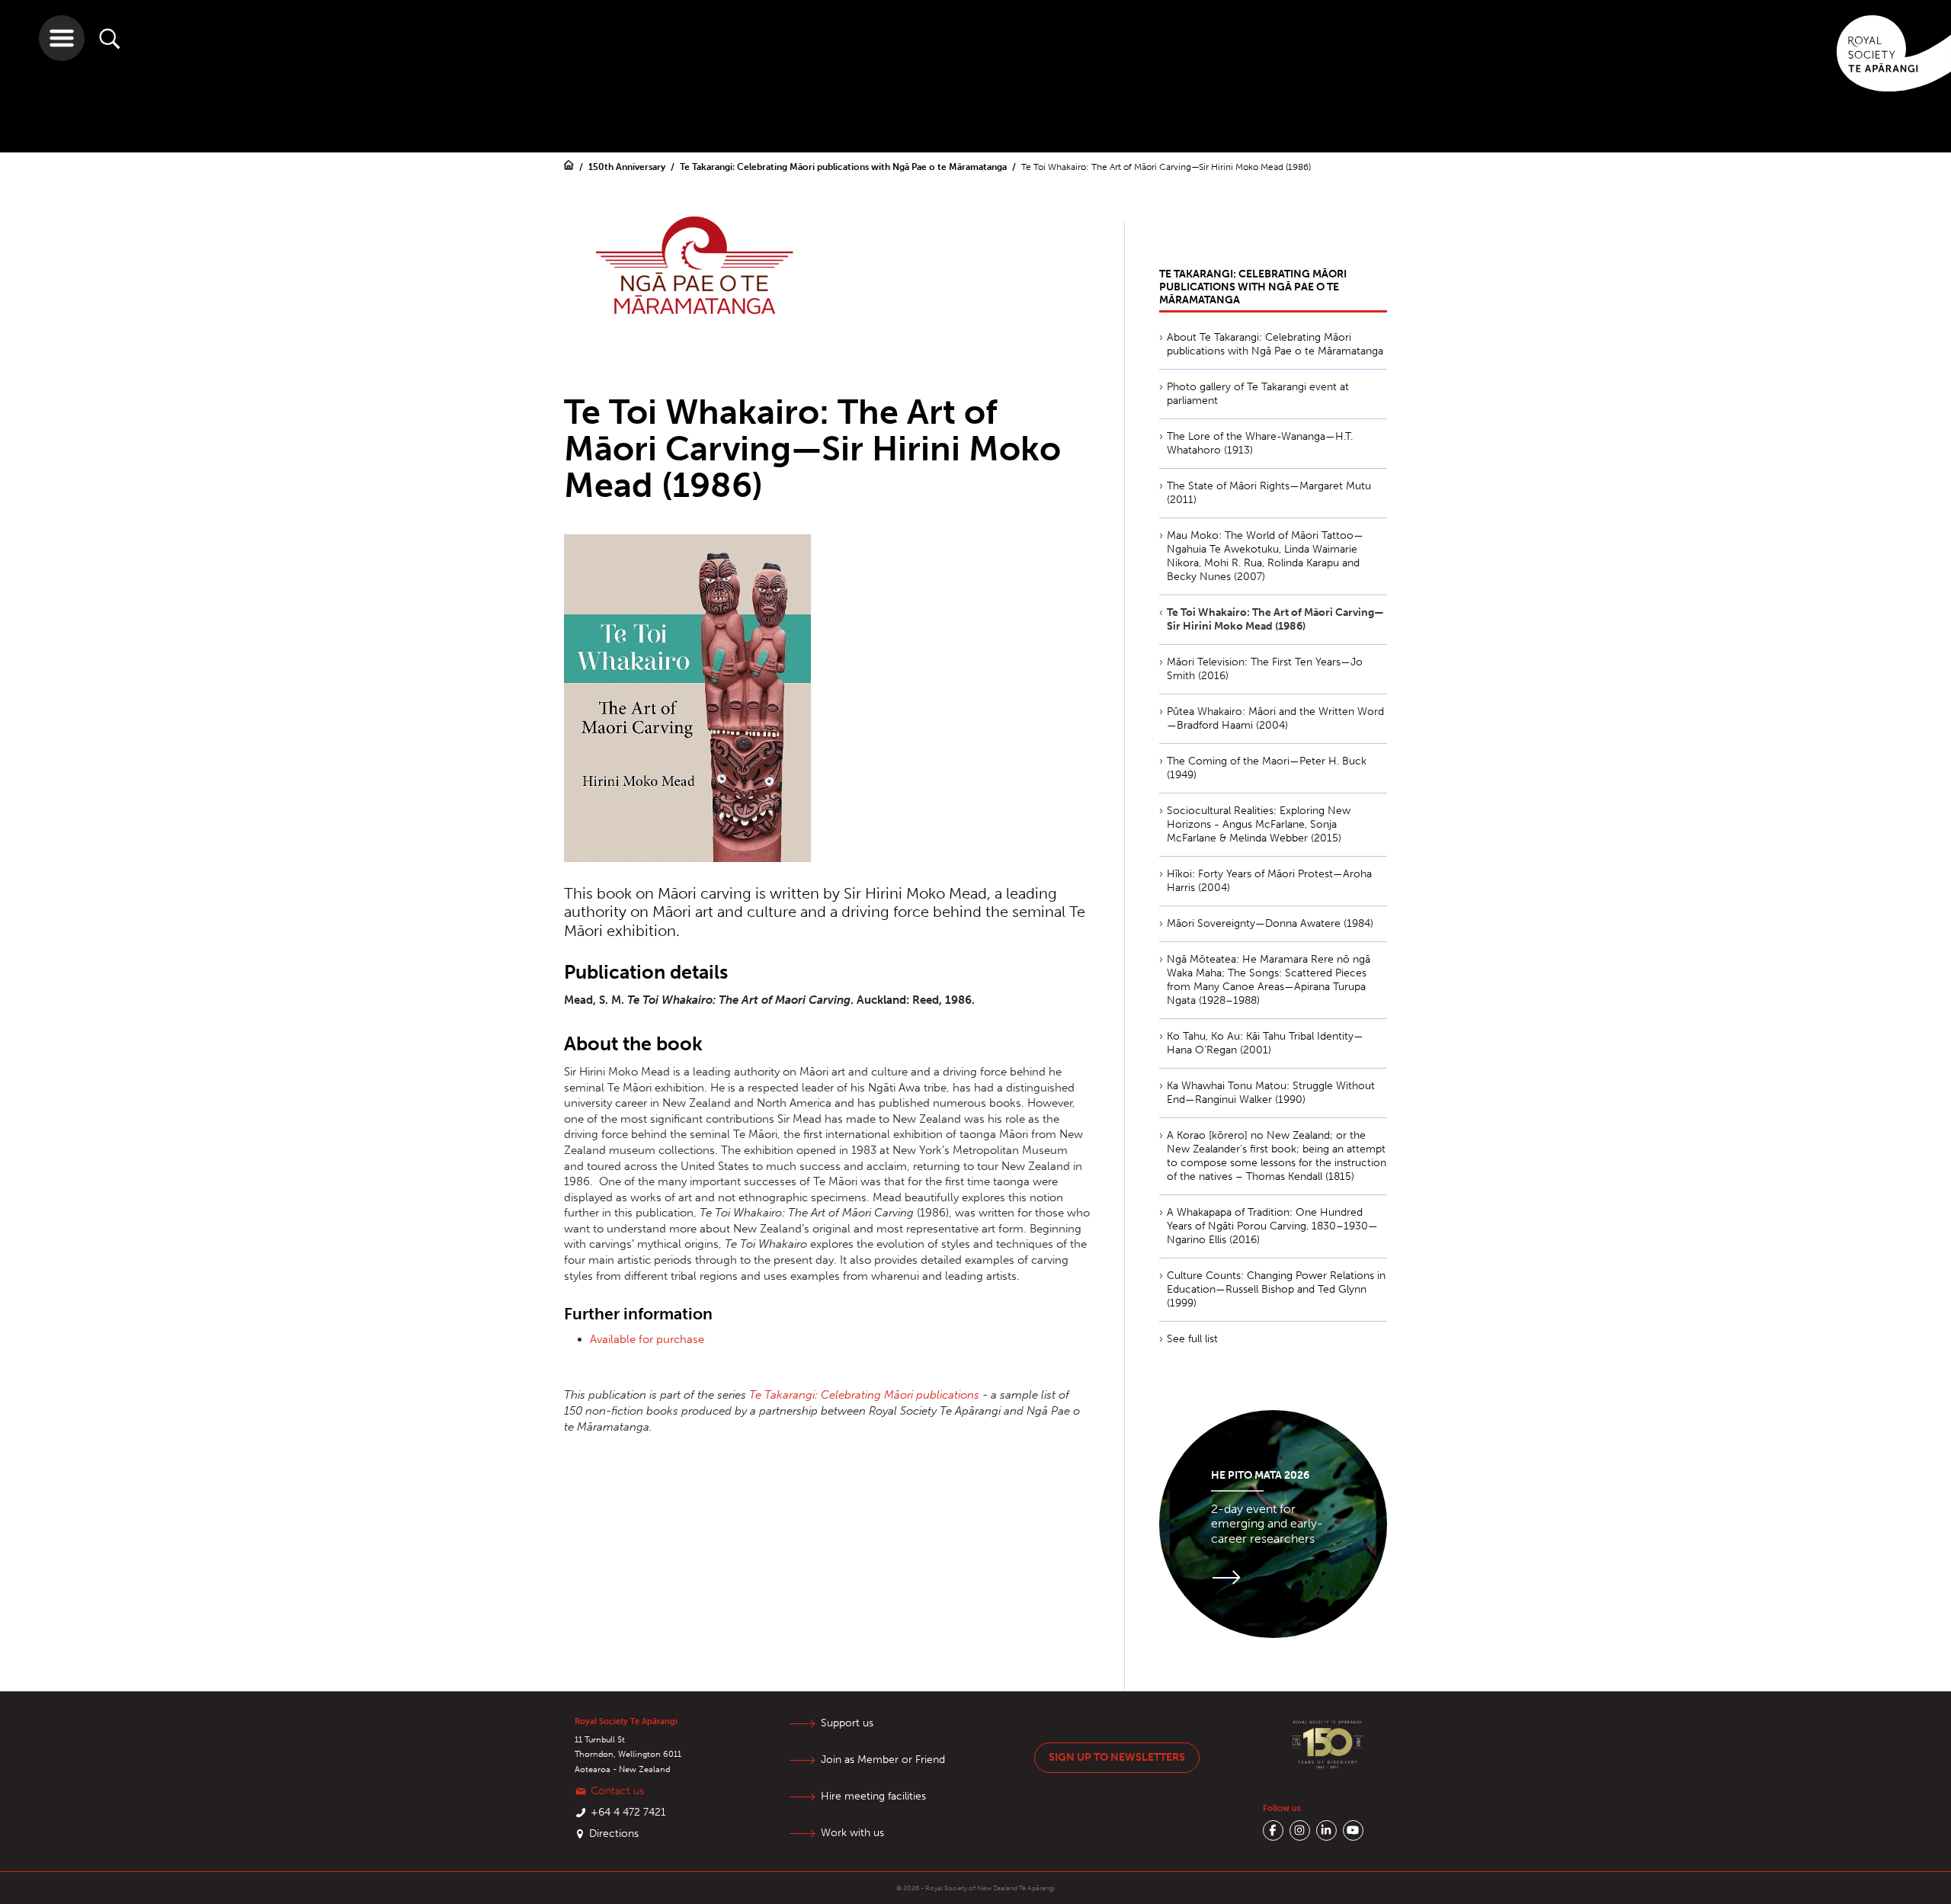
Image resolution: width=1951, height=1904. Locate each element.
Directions (614, 1833)
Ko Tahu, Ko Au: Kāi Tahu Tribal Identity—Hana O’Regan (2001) (1265, 1043)
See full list (1192, 1339)
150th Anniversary (628, 167)
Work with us (852, 1833)
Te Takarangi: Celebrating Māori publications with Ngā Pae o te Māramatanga (844, 167)
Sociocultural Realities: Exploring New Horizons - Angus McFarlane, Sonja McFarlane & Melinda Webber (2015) (1259, 824)
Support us (847, 1723)
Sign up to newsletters (1117, 1757)
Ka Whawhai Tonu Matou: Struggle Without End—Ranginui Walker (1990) (1271, 1093)
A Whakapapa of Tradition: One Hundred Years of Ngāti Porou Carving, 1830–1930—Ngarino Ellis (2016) (1272, 1226)
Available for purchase (649, 1339)
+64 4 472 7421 (628, 1812)
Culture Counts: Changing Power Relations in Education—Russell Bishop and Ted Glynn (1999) (1276, 1289)
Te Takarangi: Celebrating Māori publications (864, 1395)
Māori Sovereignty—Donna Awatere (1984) (1270, 923)
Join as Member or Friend (883, 1760)
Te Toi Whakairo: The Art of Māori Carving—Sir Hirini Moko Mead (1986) (1275, 619)
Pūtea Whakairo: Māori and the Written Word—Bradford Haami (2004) (1275, 718)
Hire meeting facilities (873, 1796)
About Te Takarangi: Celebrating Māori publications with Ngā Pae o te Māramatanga (1275, 344)
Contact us (617, 1791)
